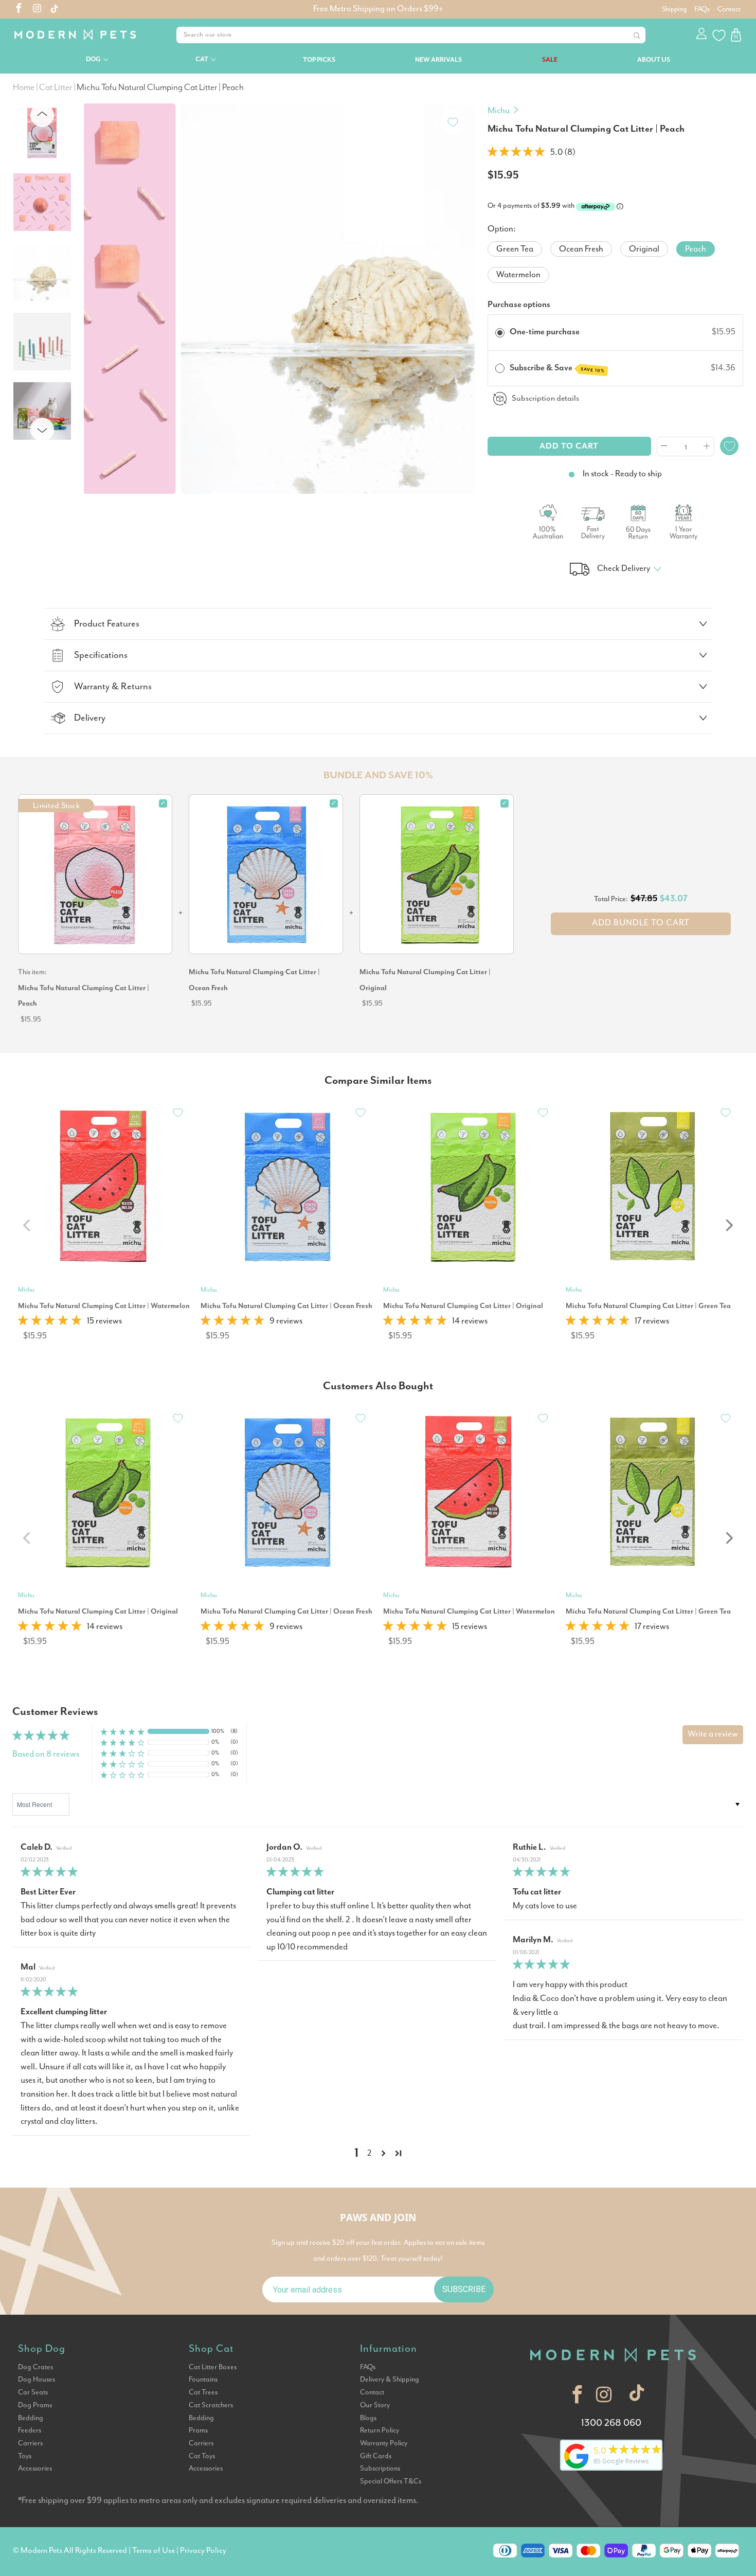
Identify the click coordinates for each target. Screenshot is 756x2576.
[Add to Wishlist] (453, 122)
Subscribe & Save (557, 368)
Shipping (674, 9)
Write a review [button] (713, 1734)
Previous (44, 115)
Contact (729, 9)
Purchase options (519, 305)
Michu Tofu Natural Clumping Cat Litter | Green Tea (648, 1306)
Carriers (30, 2443)
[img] (131, 1873)
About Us (654, 60)
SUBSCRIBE (464, 2289)
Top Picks (319, 60)
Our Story (375, 2405)
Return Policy (380, 2430)
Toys (25, 2456)
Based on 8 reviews (46, 1754)
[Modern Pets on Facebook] (19, 10)
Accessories (35, 2468)
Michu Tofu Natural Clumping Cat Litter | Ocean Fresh (254, 980)
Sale (550, 60)
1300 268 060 (611, 2423)
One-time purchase (545, 332)
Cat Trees (203, 2392)
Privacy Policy (203, 2551)
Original (644, 249)
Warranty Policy (384, 2443)
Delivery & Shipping (390, 2380)
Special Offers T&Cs (391, 2481)
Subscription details (545, 398)
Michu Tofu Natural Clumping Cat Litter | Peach (84, 996)
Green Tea (515, 249)
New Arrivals (438, 60)
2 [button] (370, 2153)
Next (42, 429)
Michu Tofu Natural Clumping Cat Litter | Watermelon (104, 1306)
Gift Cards (376, 2456)
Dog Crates (35, 2367)
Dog (93, 59)
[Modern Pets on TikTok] (637, 2395)
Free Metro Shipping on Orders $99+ (378, 9)
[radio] (500, 332)
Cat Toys (202, 2456)
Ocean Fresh (581, 249)
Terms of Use (154, 2551)
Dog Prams (35, 2405)
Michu (499, 111)
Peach (696, 249)
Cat (202, 59)
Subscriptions (380, 2468)
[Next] (462, 286)
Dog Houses (37, 2380)
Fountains (203, 2380)
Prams (198, 2430)
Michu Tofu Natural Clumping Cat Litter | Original (425, 980)
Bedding (31, 2418)
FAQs (702, 9)
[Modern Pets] (82, 35)
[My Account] (702, 35)
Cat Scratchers (211, 2405)
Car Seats (33, 2392)
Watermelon (518, 275)
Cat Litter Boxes (213, 2367)
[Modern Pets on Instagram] (38, 10)
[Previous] (96, 286)
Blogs (368, 2418)
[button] (516, 153)
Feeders (30, 2430)
